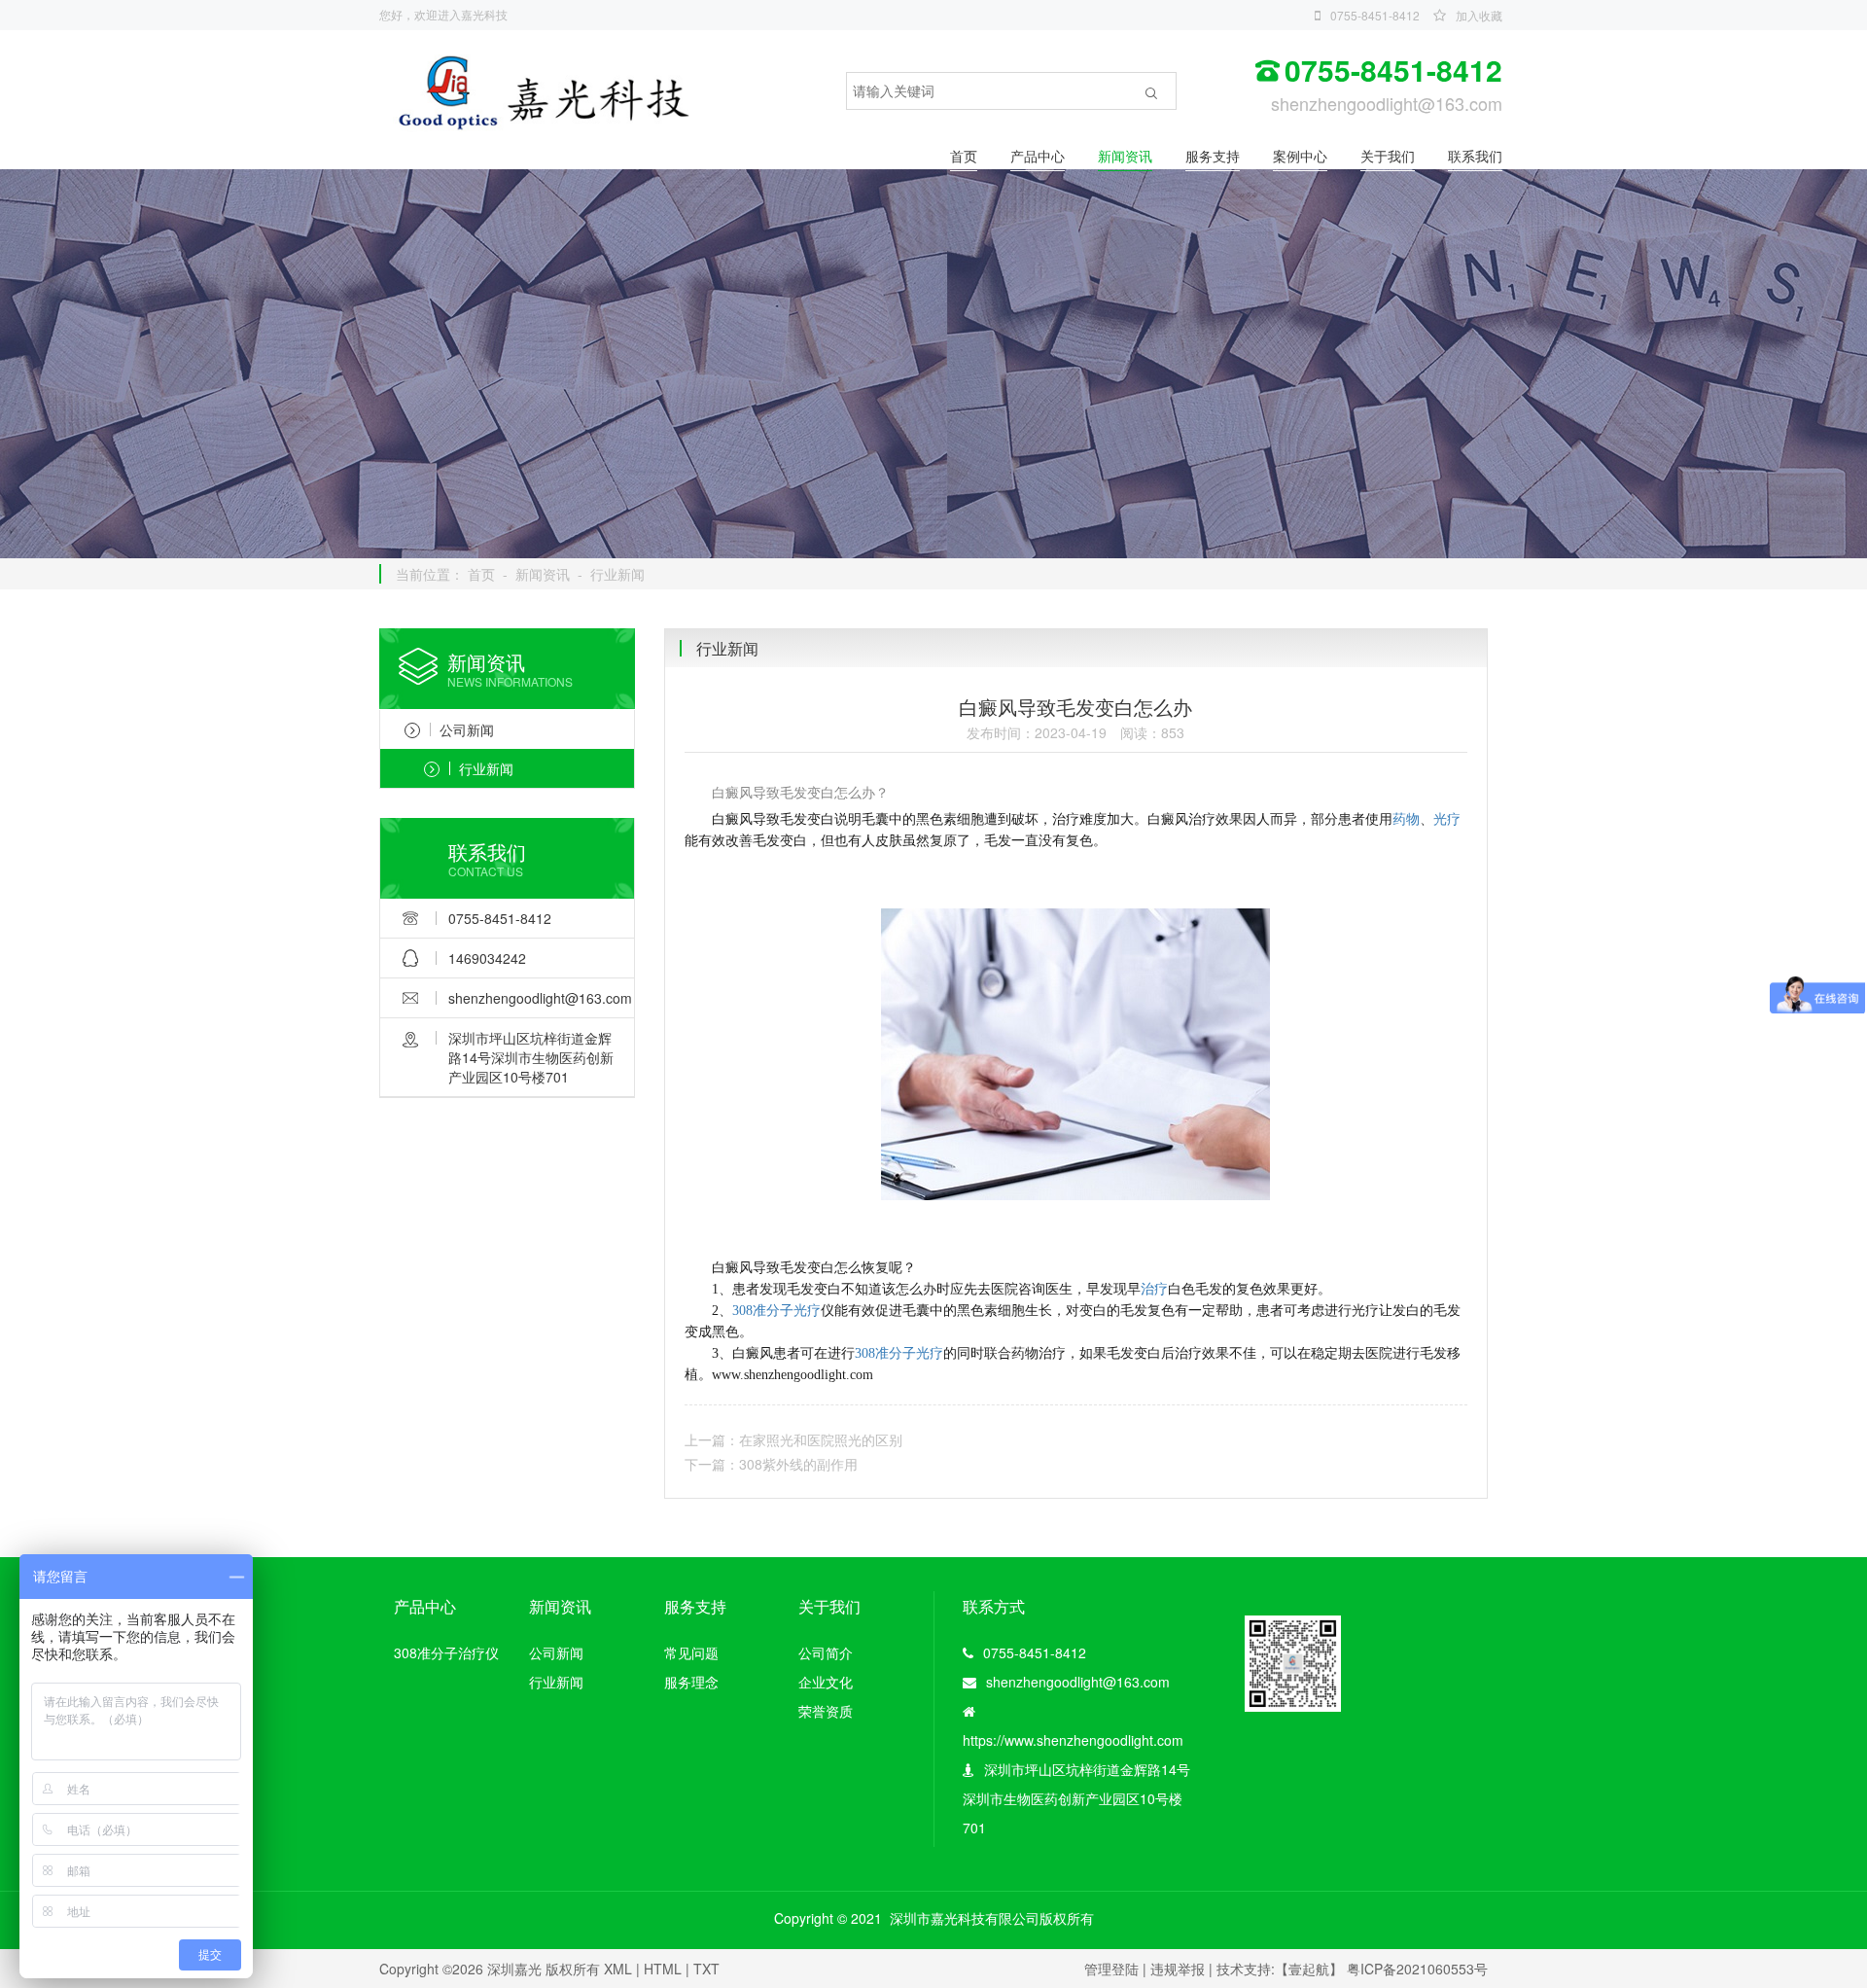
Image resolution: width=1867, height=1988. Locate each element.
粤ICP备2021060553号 (1417, 1969)
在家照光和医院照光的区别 (821, 1439)
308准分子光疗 (776, 1311)
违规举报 (1178, 1969)
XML (618, 1969)
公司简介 (826, 1652)
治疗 (1154, 1289)
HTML (663, 1969)
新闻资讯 (1125, 156)
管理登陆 (1111, 1969)
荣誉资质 (826, 1711)
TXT (706, 1969)
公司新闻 (467, 729)
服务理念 (691, 1682)
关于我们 (1388, 156)
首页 (964, 156)
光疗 (1447, 819)
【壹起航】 (1309, 1969)
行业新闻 (617, 574)
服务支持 (1213, 156)
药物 (1406, 819)
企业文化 (826, 1682)
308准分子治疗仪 (446, 1652)
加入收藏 (1479, 15)
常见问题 (691, 1652)
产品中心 (1038, 156)
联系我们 (1475, 156)
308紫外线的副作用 (798, 1464)
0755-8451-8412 (1375, 15)
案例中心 (1300, 156)
